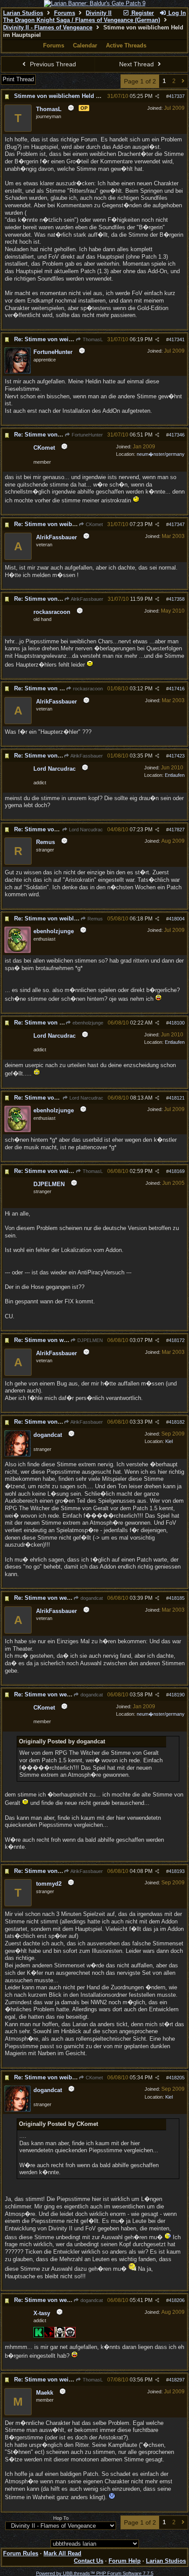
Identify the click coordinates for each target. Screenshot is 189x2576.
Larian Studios (23, 13)
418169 (177, 1171)
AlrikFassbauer (87, 599)
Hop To (61, 2518)
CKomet (94, 524)
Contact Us (89, 2561)
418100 (177, 1023)
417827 (177, 830)
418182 (177, 1422)
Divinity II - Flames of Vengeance (48, 27)
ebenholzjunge (87, 1023)
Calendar (85, 45)
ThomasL (92, 339)
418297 (177, 2380)
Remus (94, 919)
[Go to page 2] (183, 81)
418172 (177, 1340)
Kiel (169, 1441)
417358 (177, 599)
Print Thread (18, 79)
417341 (177, 339)
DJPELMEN (89, 1340)
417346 (177, 435)
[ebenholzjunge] (18, 951)
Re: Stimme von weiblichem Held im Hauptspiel (79, 918)
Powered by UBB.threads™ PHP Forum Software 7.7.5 (95, 2573)
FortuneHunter (87, 435)
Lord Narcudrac (85, 830)
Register (142, 13)
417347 (177, 524)
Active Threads (126, 45)
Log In (176, 13)
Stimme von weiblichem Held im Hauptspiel (74, 96)
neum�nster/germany (161, 454)
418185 (177, 1598)
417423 (177, 756)
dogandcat (91, 1598)
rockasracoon (87, 689)
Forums (65, 13)
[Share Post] (157, 96)
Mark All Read (62, 2553)
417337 (177, 96)
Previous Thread (52, 64)
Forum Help (125, 2561)
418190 (177, 1695)
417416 (177, 689)
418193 (177, 1871)
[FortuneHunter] (18, 372)
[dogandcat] (18, 1455)
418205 (177, 2078)
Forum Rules (21, 2553)
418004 (177, 919)
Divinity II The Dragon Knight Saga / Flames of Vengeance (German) (82, 17)
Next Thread (137, 64)
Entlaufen (175, 775)
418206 (177, 2300)
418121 (177, 1098)
